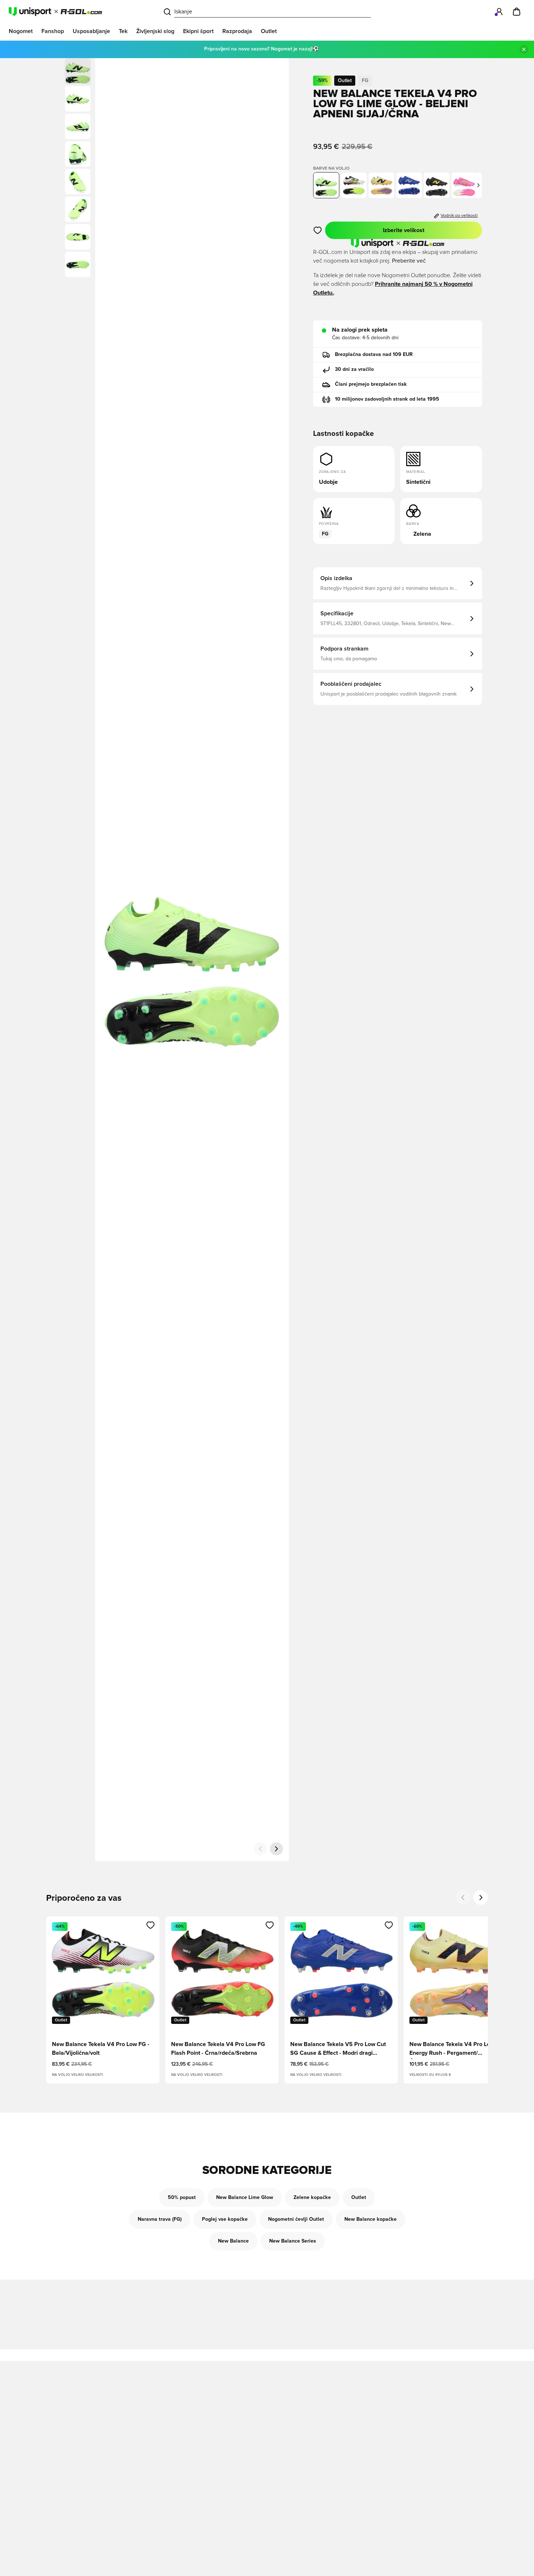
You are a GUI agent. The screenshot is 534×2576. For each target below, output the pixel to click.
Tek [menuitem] (123, 31)
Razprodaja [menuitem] (237, 31)
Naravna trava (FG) (160, 2219)
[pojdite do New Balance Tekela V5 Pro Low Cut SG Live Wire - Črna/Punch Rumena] (437, 185)
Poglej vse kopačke (225, 2219)
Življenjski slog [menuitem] (155, 31)
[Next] (481, 1897)
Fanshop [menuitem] (53, 31)
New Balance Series (293, 2241)
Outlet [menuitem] (269, 31)
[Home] (55, 12)
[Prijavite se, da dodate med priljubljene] (318, 230)
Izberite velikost (404, 230)
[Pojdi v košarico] (517, 12)
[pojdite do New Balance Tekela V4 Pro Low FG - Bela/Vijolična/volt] (354, 185)
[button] (78, 99)
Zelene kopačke (312, 2198)
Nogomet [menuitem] (21, 31)
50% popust (182, 2198)
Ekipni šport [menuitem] (198, 31)
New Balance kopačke (371, 2219)
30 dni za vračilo (354, 369)
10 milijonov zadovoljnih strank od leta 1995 (387, 399)
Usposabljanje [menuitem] (91, 31)
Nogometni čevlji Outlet (296, 2219)
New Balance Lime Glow (245, 2198)
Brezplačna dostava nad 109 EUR (374, 355)
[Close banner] (524, 49)
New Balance (233, 2241)
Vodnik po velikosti (459, 216)
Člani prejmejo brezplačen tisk (371, 384)
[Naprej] (276, 1849)
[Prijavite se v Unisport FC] (499, 12)
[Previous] (463, 1897)
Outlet (359, 2198)
